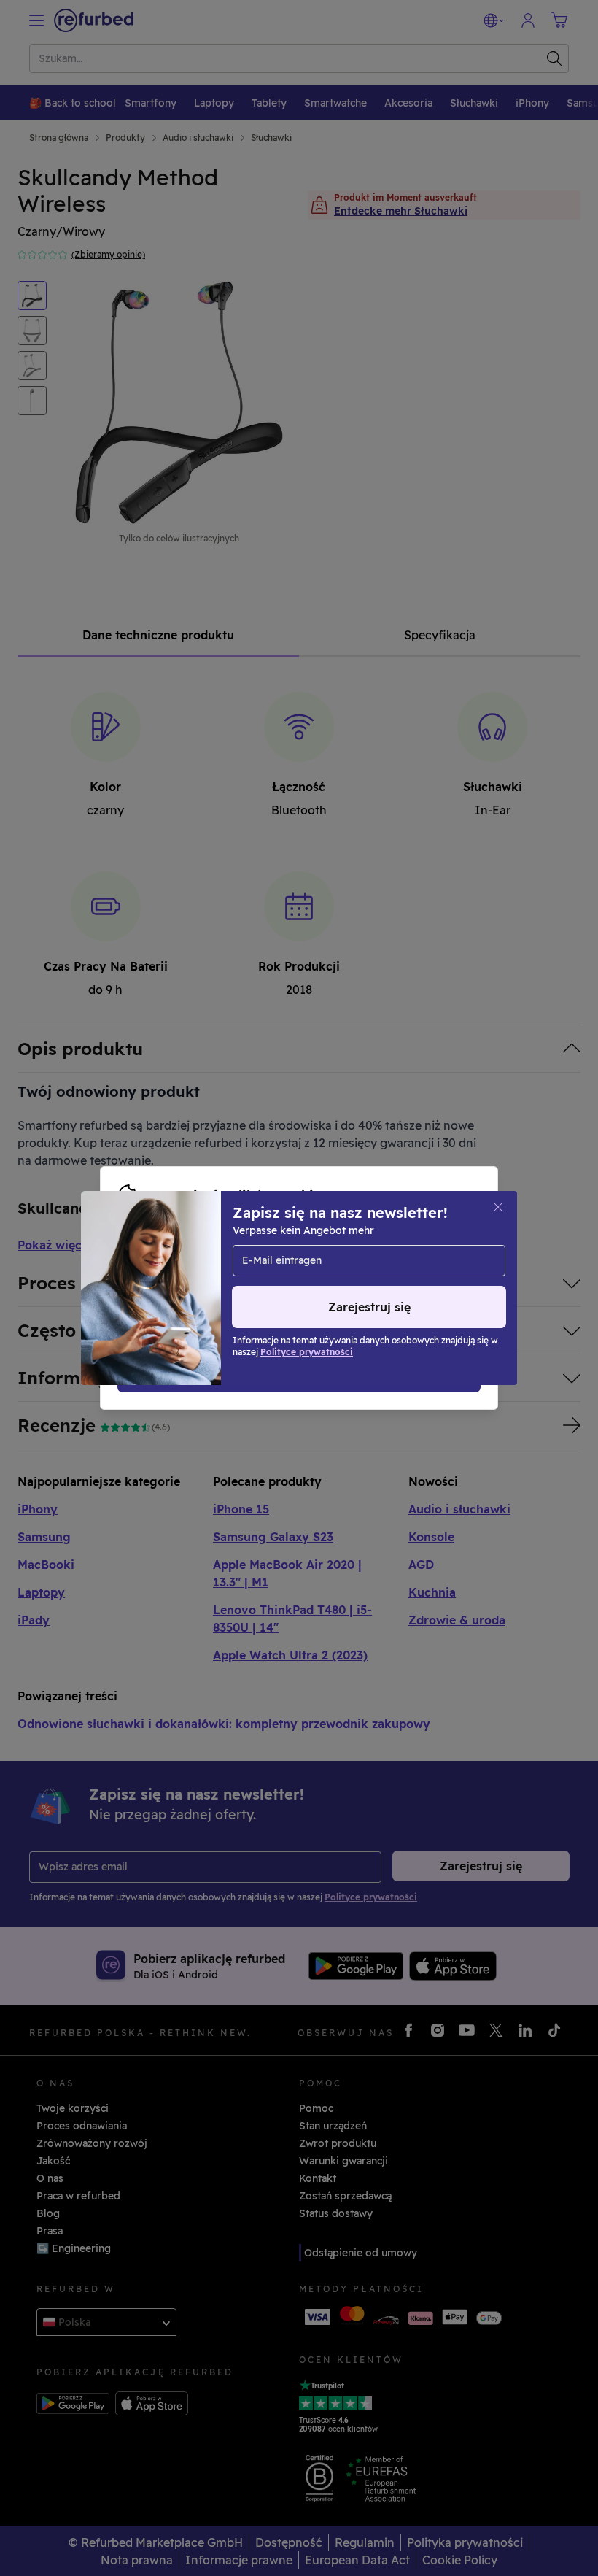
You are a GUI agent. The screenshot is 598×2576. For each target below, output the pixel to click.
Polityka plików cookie (308, 1273)
